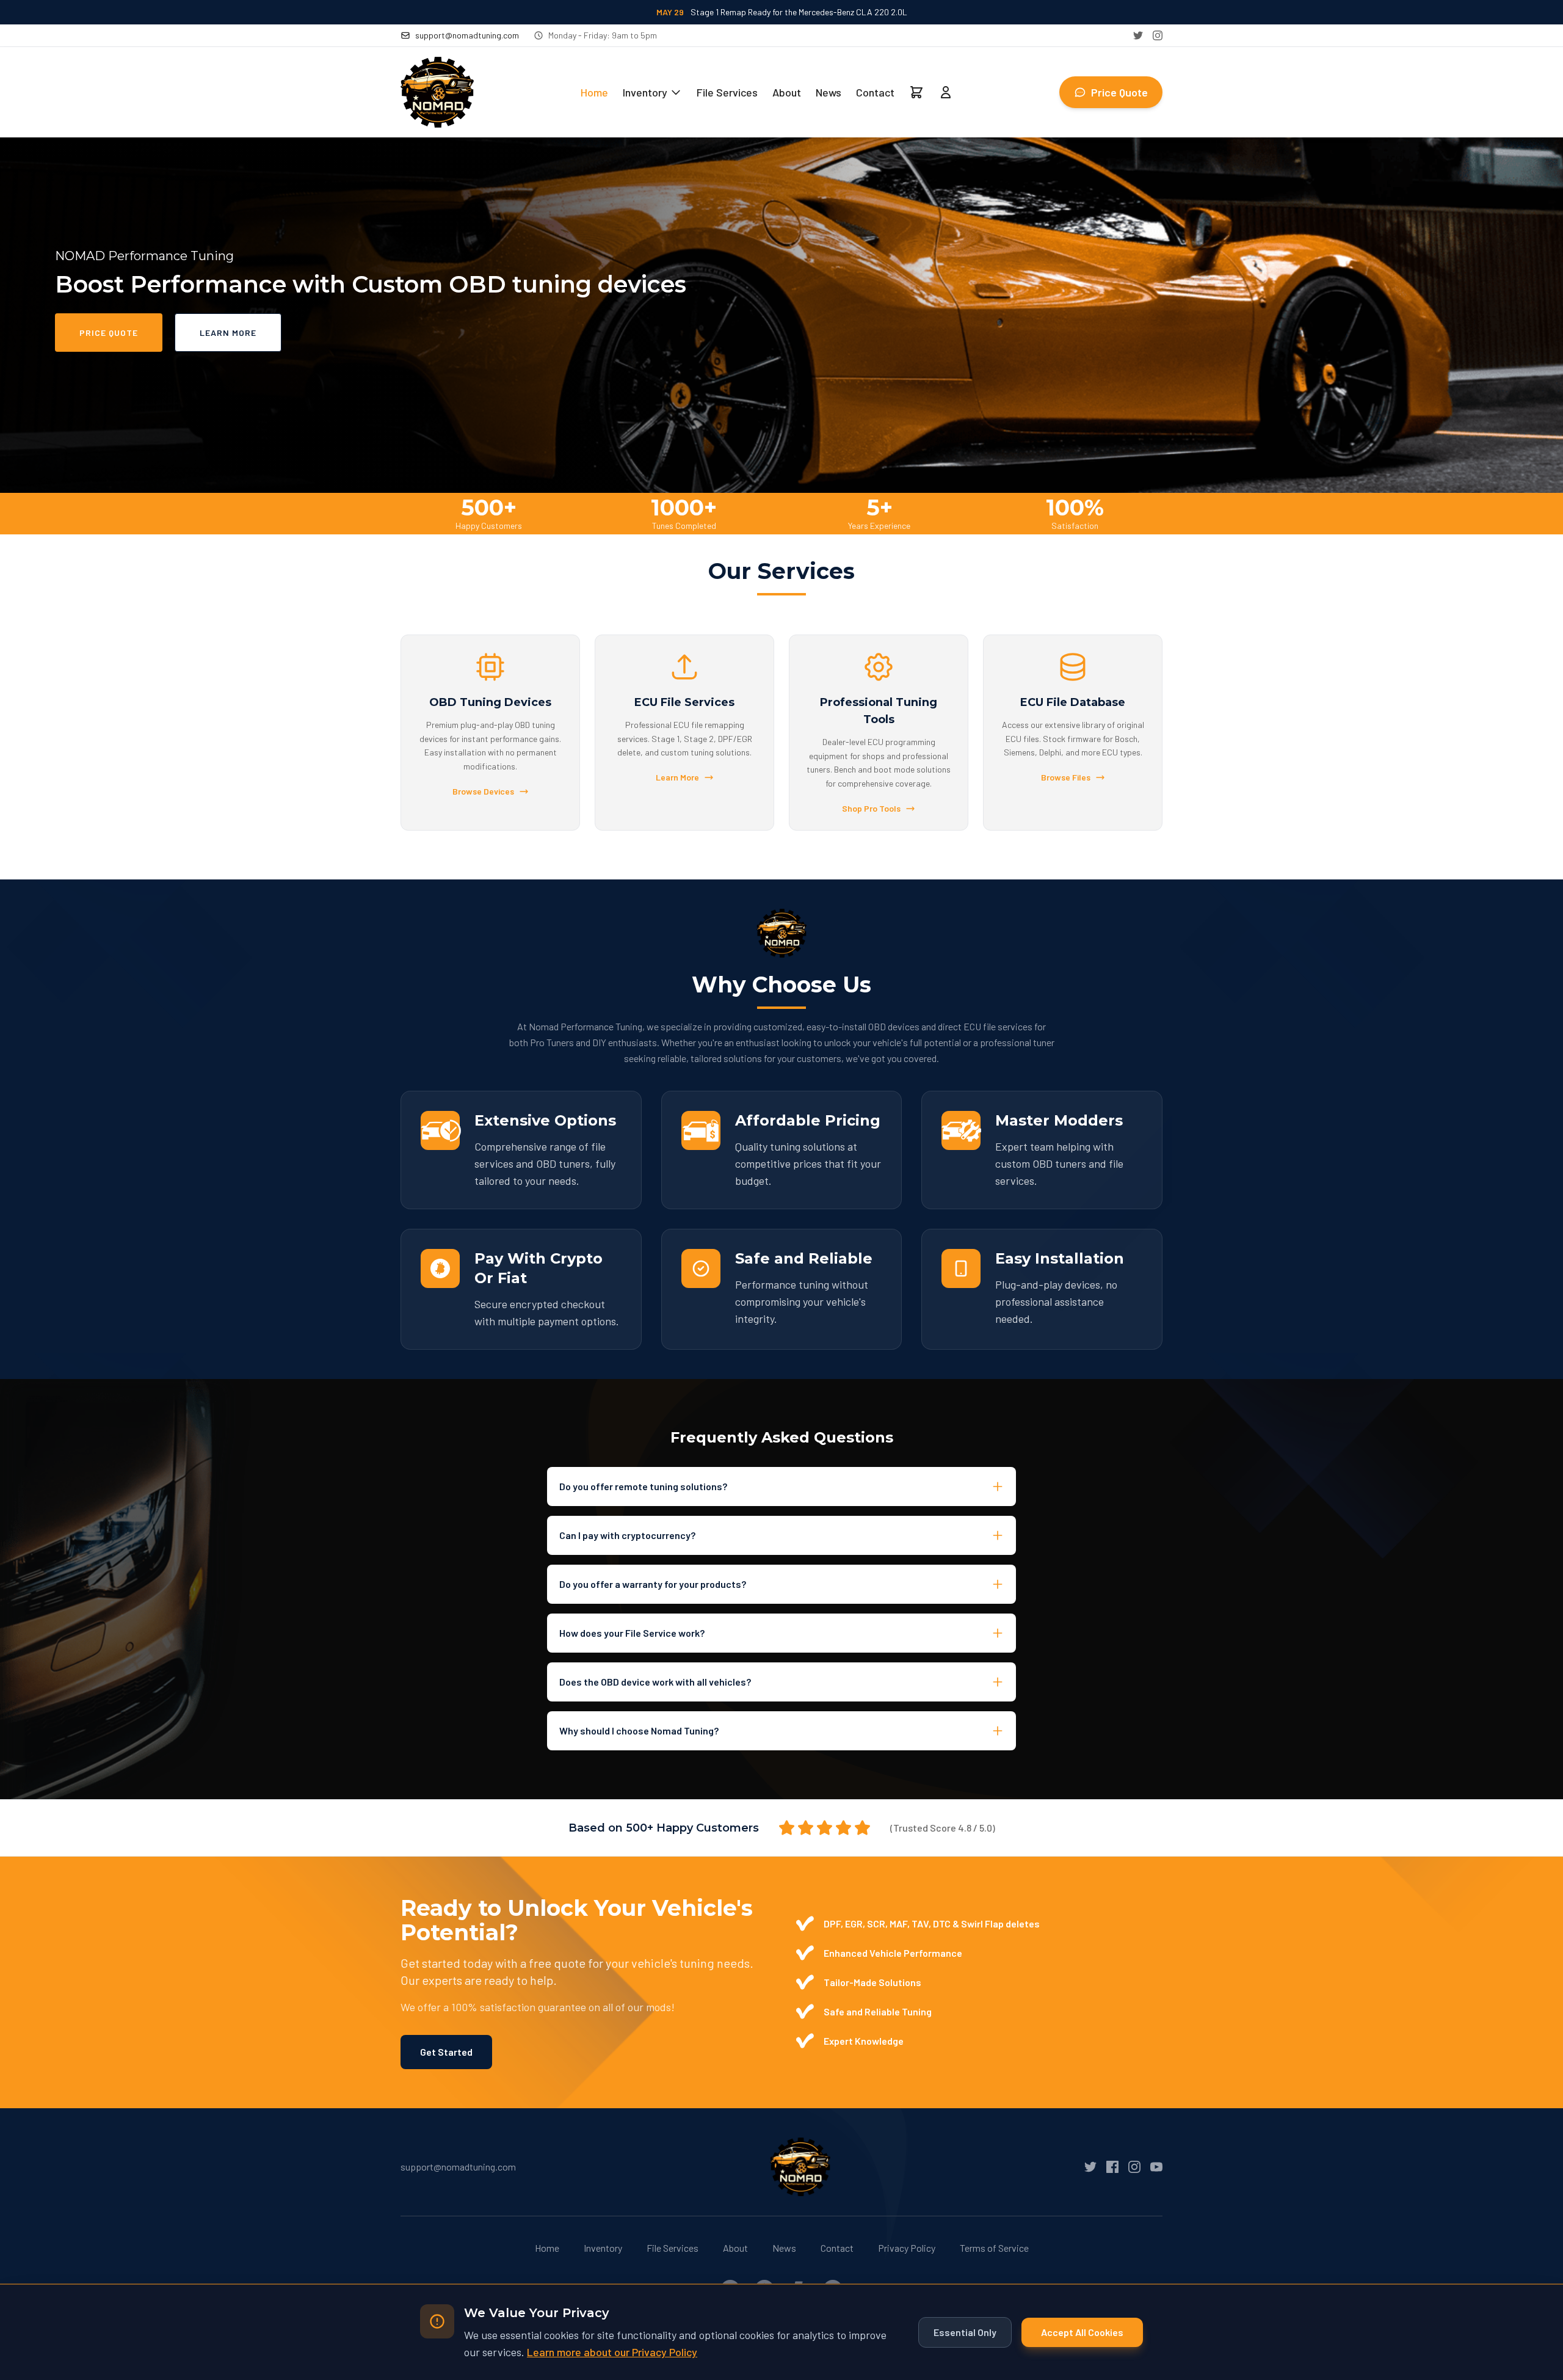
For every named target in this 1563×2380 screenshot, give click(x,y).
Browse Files (1066, 777)
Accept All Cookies (1082, 2332)
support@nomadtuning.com (467, 35)
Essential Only (965, 2332)
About (787, 92)
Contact (875, 92)
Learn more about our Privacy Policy (612, 2352)
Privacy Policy (907, 2248)
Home (594, 92)
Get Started (446, 2052)
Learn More (228, 333)
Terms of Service (994, 2248)
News (829, 92)
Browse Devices (483, 791)
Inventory (645, 92)
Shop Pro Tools (871, 808)
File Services (727, 92)
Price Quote (1119, 92)
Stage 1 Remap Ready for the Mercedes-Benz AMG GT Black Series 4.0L (781, 12)
